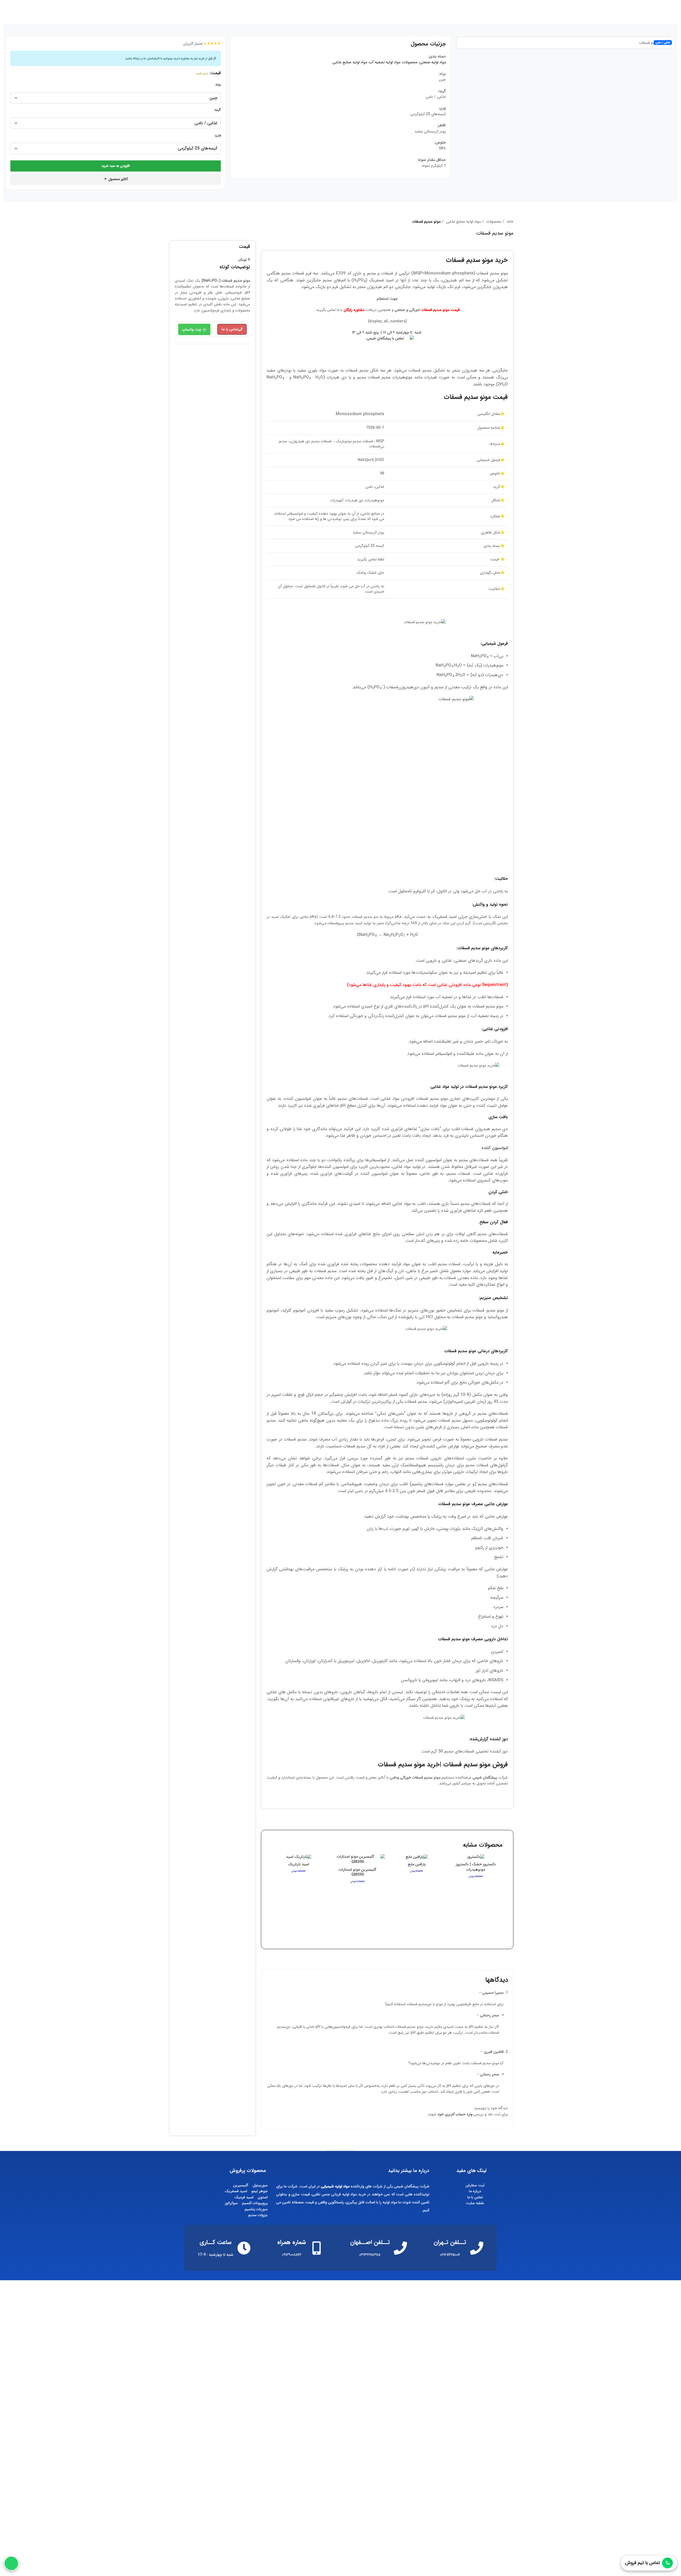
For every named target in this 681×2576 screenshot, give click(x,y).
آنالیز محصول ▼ (116, 179)
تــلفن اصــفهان (370, 2242)
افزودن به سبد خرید (116, 166)
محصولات (410, 62)
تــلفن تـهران (450, 2242)
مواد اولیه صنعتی (433, 62)
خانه (510, 222)
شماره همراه (292, 2242)
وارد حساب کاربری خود (455, 2114)
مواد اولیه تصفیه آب (385, 62)
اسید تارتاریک (299, 1864)
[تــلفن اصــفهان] (400, 2248)
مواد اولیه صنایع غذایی (350, 62)
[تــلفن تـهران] (477, 2248)
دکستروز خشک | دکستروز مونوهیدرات (476, 1867)
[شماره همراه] (317, 2248)
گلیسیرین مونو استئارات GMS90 (358, 1872)
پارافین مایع (417, 1864)
